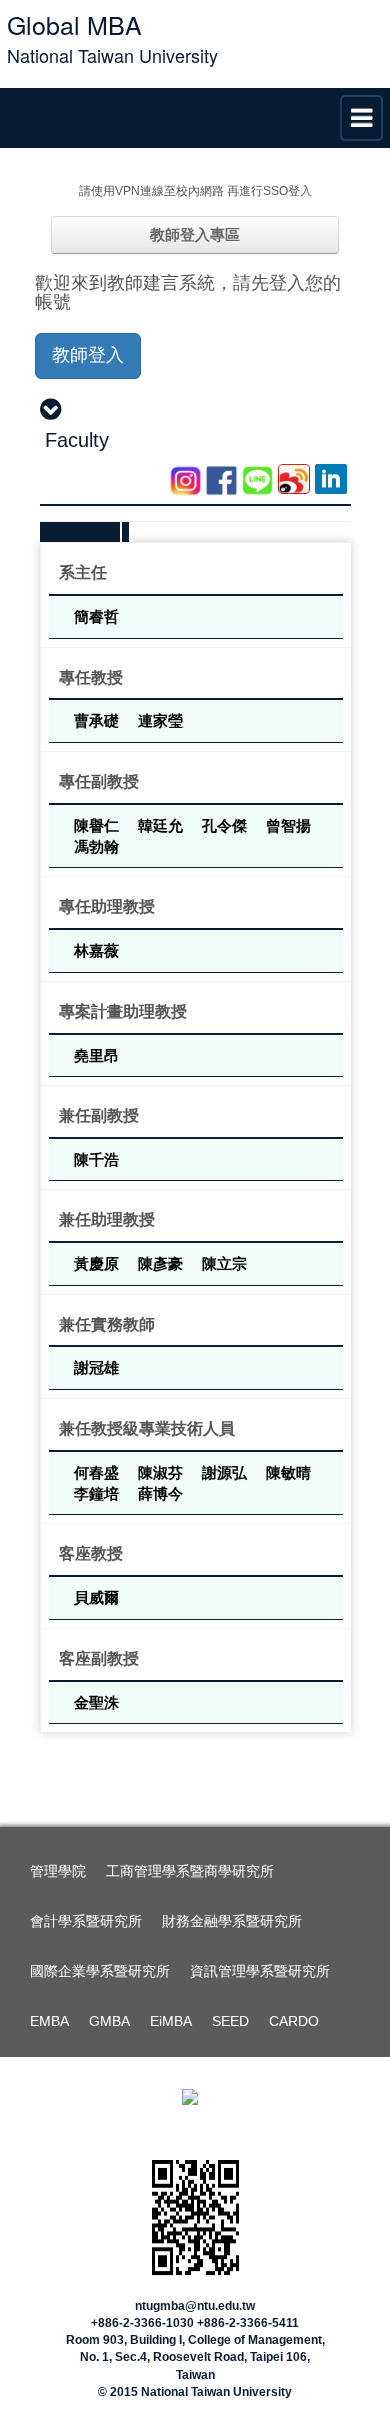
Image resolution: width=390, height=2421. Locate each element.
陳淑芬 (162, 1472)
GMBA (109, 2021)
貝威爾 (96, 1597)
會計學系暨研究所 (86, 1921)
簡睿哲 (96, 616)
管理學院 (58, 1871)
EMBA (49, 2021)
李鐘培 (98, 1493)
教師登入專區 (195, 234)
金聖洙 (96, 1702)
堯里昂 (96, 1055)
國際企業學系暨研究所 (100, 1971)
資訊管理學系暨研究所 (260, 1971)
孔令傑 (226, 825)
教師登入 (88, 355)
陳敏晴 (288, 1472)
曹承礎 (98, 720)
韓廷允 (162, 825)
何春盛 (98, 1472)
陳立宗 (224, 1263)
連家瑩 (160, 720)
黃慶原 (98, 1263)
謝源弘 (226, 1472)
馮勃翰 (96, 846)
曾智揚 (288, 825)
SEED (230, 2021)
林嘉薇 (96, 950)
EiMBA (171, 2021)
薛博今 (160, 1493)
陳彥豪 (162, 1263)
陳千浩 (96, 1159)
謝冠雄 (96, 1367)
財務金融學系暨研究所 (232, 1921)
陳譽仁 (98, 825)
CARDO (294, 2021)
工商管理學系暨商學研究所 (190, 1871)
